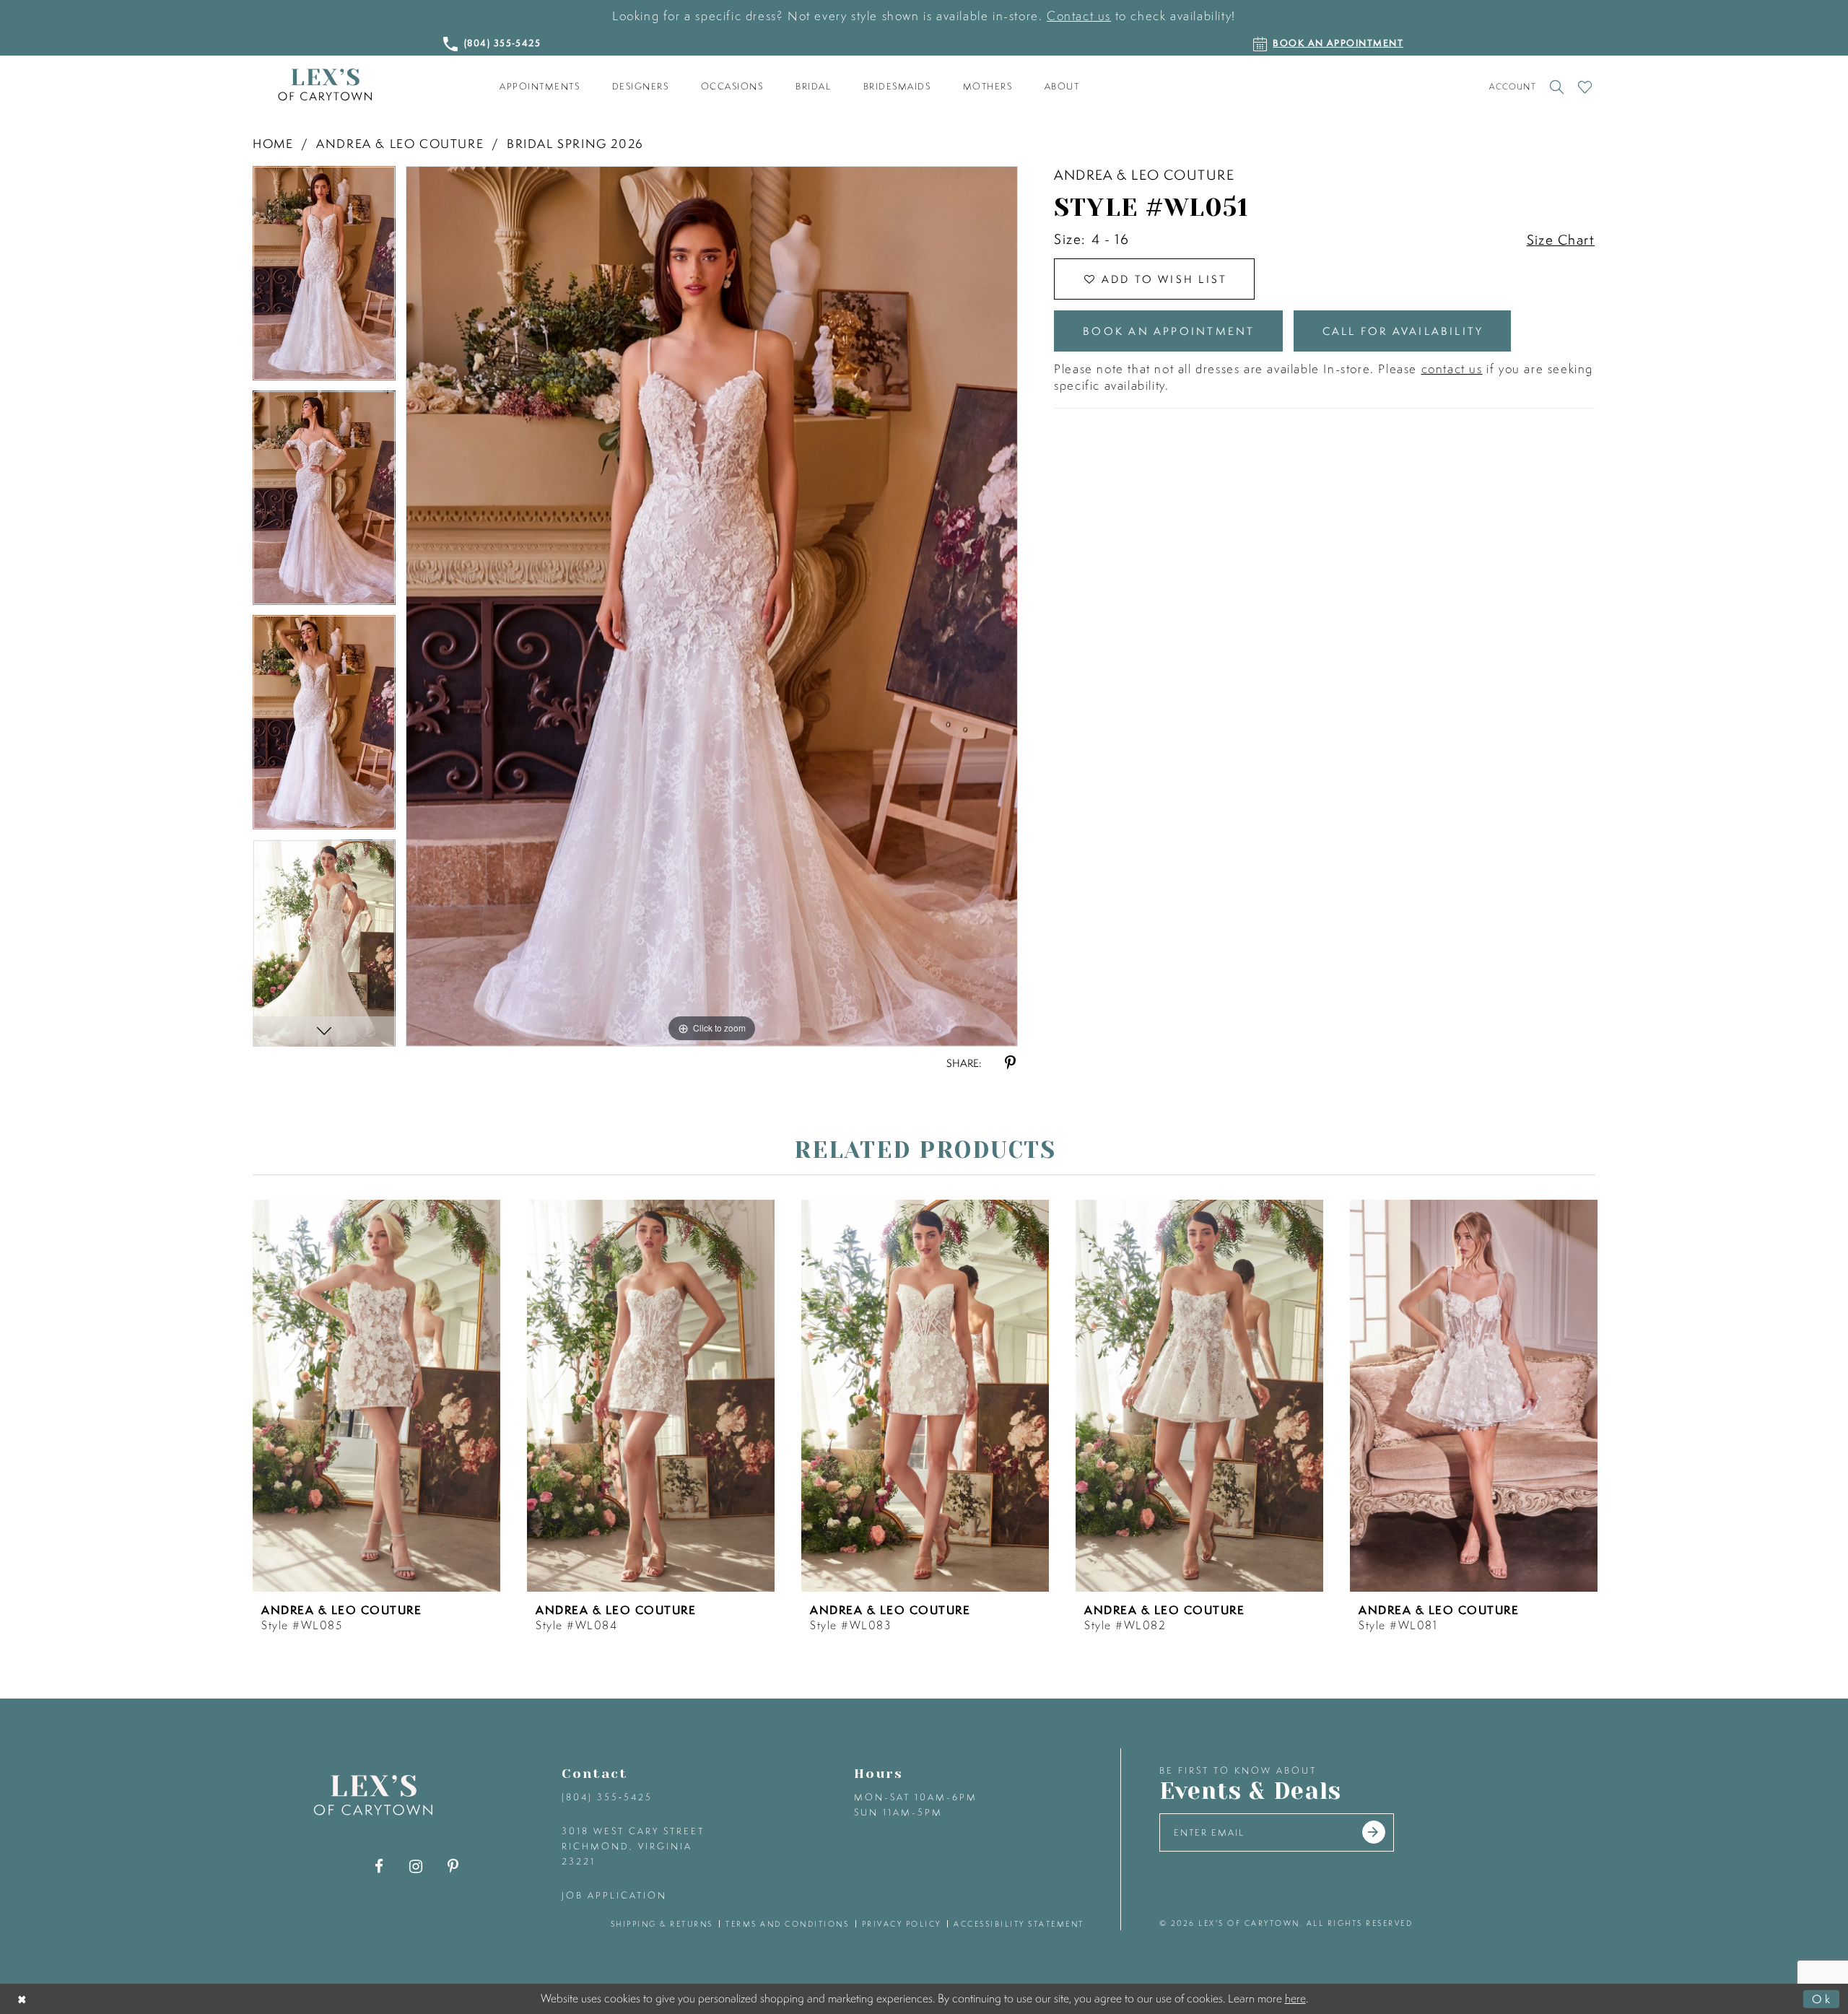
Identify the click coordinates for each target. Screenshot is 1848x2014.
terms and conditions (787, 1924)
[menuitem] (540, 87)
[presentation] (376, 1396)
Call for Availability (1403, 331)
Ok (1822, 1998)
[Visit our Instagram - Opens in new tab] (416, 1866)
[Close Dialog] (23, 1998)
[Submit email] (1374, 1832)
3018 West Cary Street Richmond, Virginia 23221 (633, 1846)
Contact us (1079, 16)
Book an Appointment (1169, 331)
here (1295, 1998)
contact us (1452, 369)
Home (273, 143)
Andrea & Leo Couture (400, 143)
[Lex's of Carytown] (325, 85)
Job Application (614, 1895)
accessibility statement (1019, 1924)
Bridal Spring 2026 (575, 143)
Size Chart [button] (1561, 240)
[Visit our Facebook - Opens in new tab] (379, 1866)
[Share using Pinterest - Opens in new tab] (1010, 1063)
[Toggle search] (1557, 87)
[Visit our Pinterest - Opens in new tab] (453, 1866)
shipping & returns (662, 1924)
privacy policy (902, 1924)
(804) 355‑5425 (607, 1797)
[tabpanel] (324, 278)
